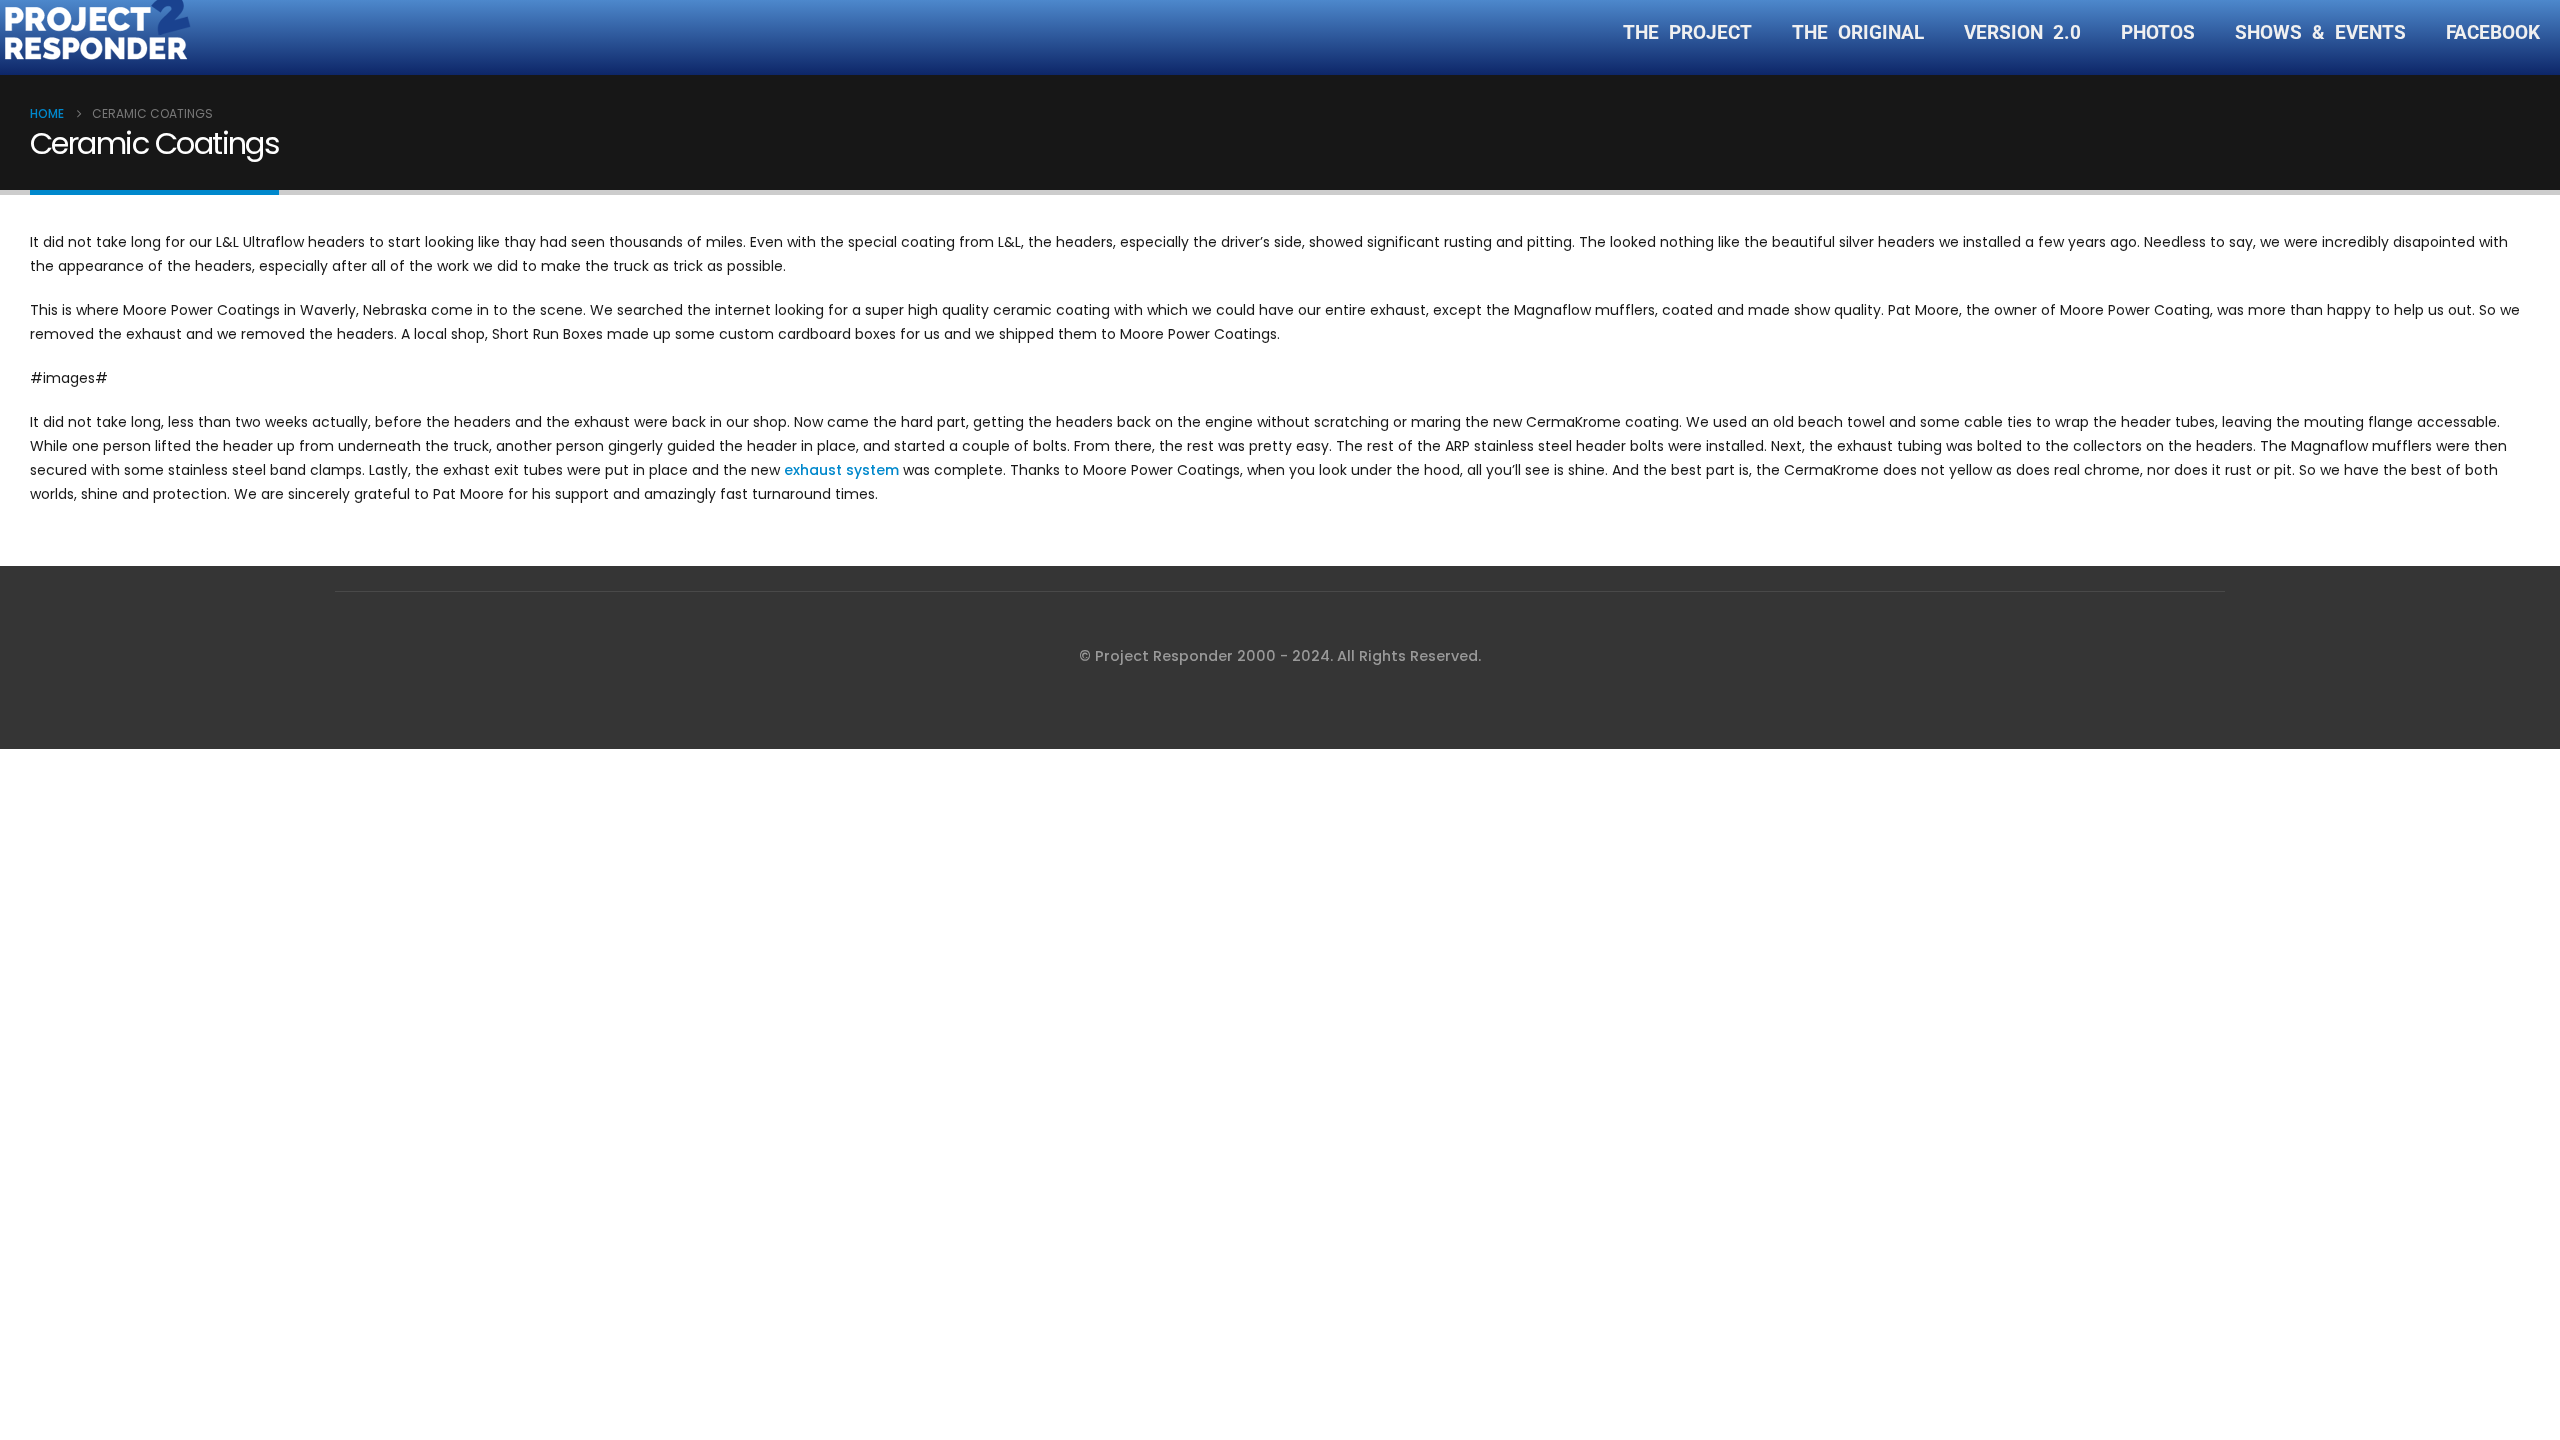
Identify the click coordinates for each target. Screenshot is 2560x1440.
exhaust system (841, 470)
